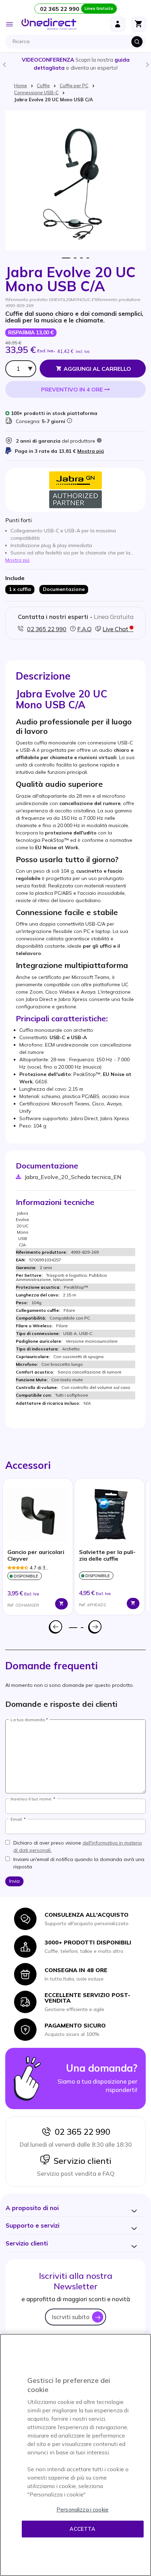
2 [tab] (75, 258)
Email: (17, 1819)
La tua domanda (28, 1720)
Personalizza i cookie (83, 2510)
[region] (75, 2455)
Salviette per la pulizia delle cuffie (107, 1555)
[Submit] (137, 42)
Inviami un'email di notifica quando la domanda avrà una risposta (79, 1863)
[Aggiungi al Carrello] (61, 1604)
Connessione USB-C (36, 93)
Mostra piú (91, 451)
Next (147, 64)
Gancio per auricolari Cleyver (36, 1555)
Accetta (82, 2529)
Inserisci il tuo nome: (31, 1799)
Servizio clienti (81, 2161)
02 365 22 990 (81, 2132)
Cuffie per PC (74, 86)
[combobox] (77, 42)
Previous (4, 64)
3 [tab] (81, 258)
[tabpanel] (38, 1547)
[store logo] (49, 24)
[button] (32, 2208)
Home (21, 86)
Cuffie (43, 86)
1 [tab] (66, 258)
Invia (14, 1881)
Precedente (56, 1627)
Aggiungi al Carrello (97, 369)
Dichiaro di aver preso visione (78, 1846)
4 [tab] (88, 258)
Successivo (95, 1627)
